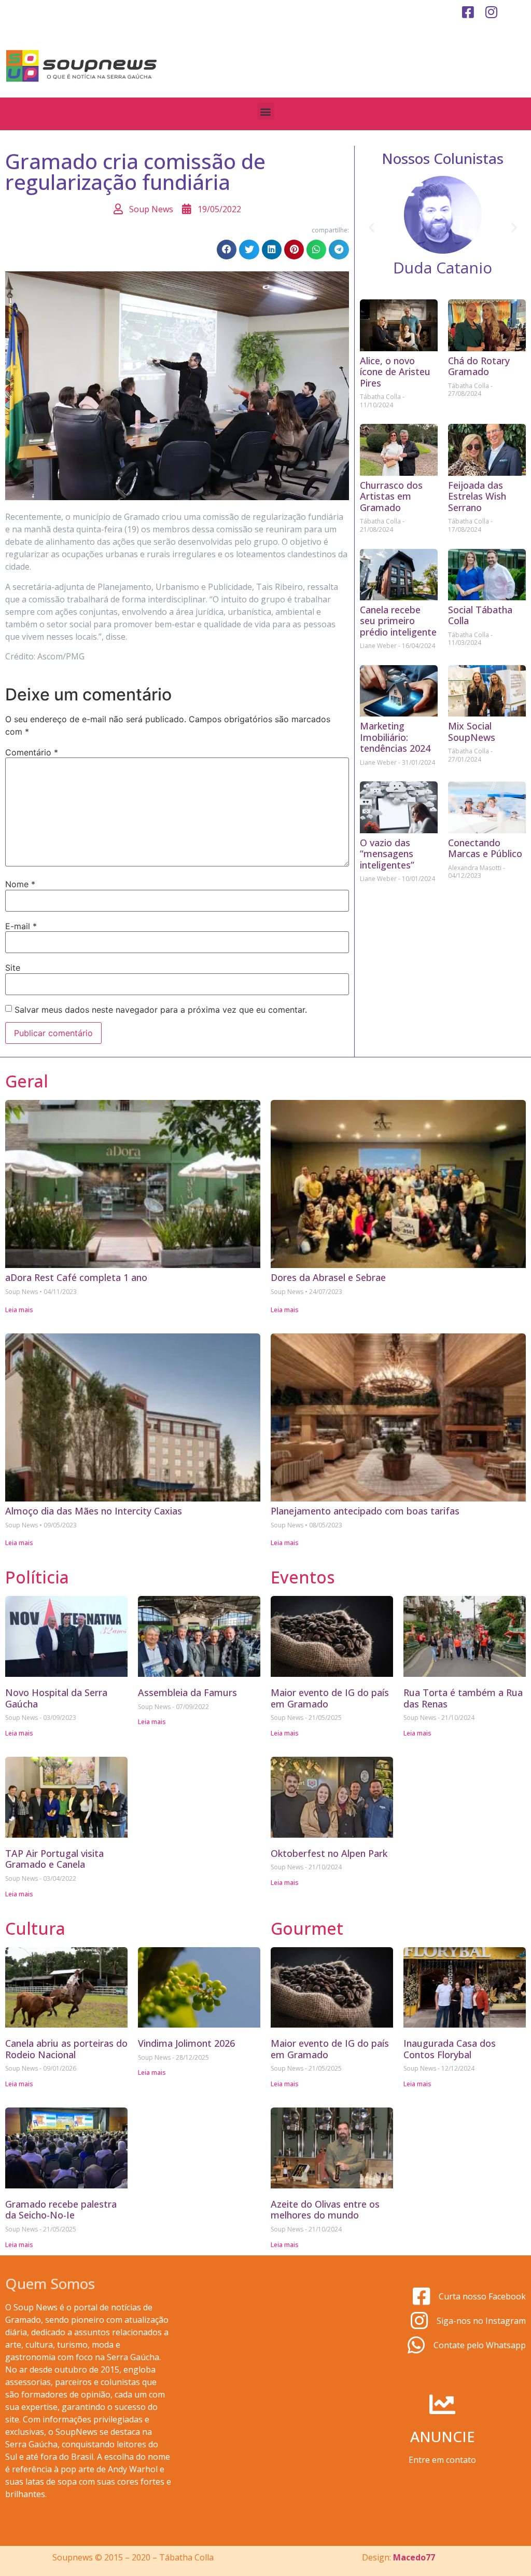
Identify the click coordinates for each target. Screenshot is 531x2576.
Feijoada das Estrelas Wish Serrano (477, 496)
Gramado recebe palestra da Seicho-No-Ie (61, 2210)
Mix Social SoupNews (472, 732)
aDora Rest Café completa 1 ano (76, 1277)
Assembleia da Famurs (187, 1692)
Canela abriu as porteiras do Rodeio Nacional (66, 2049)
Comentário (32, 752)
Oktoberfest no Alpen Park (329, 1853)
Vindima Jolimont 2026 (186, 2043)
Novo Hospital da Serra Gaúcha (56, 1698)
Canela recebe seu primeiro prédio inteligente (398, 621)
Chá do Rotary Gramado (479, 366)
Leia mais (19, 1310)
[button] (266, 111)
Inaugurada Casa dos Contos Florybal (450, 2049)
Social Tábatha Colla (480, 615)
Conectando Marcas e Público (485, 848)
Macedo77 (414, 2557)
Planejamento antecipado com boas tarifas (365, 1511)
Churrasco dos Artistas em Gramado (391, 496)
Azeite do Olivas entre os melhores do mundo (325, 2210)
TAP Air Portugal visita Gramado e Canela (54, 1859)
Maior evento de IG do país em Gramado (330, 1698)
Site (13, 968)
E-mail (21, 926)
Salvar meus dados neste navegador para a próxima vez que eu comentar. (161, 1010)
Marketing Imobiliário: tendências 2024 (395, 737)
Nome (20, 884)
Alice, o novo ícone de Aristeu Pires (395, 372)
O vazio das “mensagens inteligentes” (387, 854)
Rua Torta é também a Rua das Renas (463, 1698)
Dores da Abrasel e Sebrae (328, 1277)
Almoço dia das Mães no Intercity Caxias (94, 1511)
